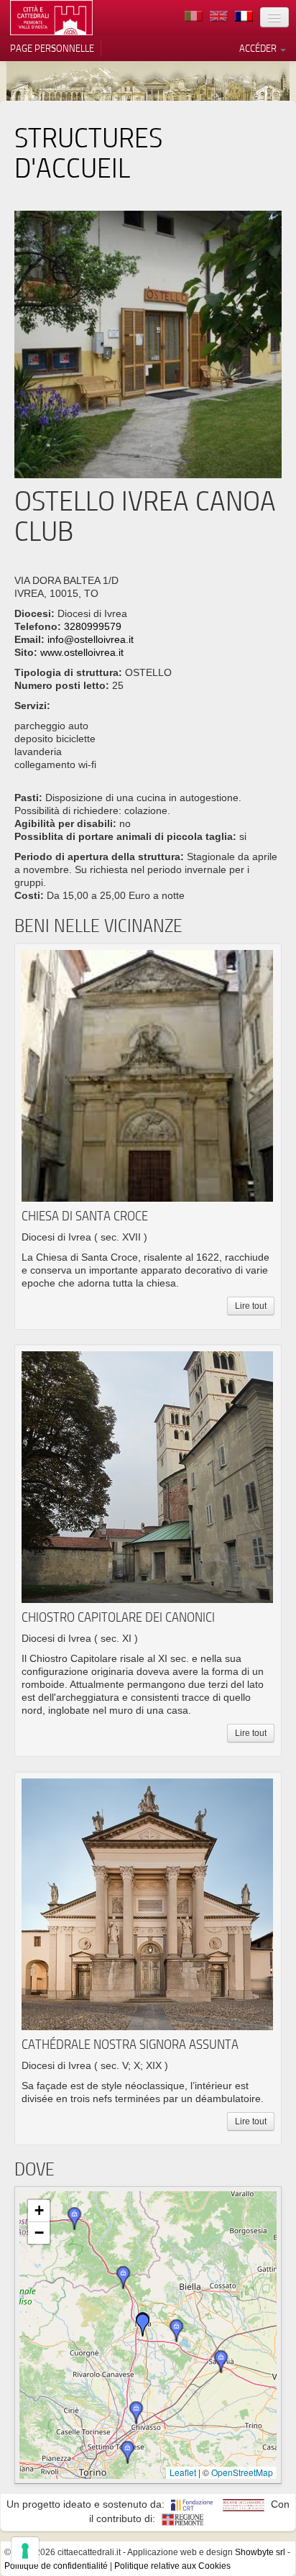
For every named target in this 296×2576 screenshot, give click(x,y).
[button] (143, 2325)
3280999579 (93, 626)
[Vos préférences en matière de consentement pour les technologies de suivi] (25, 2551)
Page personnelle (52, 48)
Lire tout (251, 1306)
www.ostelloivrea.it (82, 652)
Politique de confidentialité (56, 2566)
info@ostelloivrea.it (91, 639)
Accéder (259, 48)
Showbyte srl (260, 2552)
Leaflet (183, 2472)
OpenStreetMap (242, 2472)
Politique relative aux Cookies (172, 2566)
